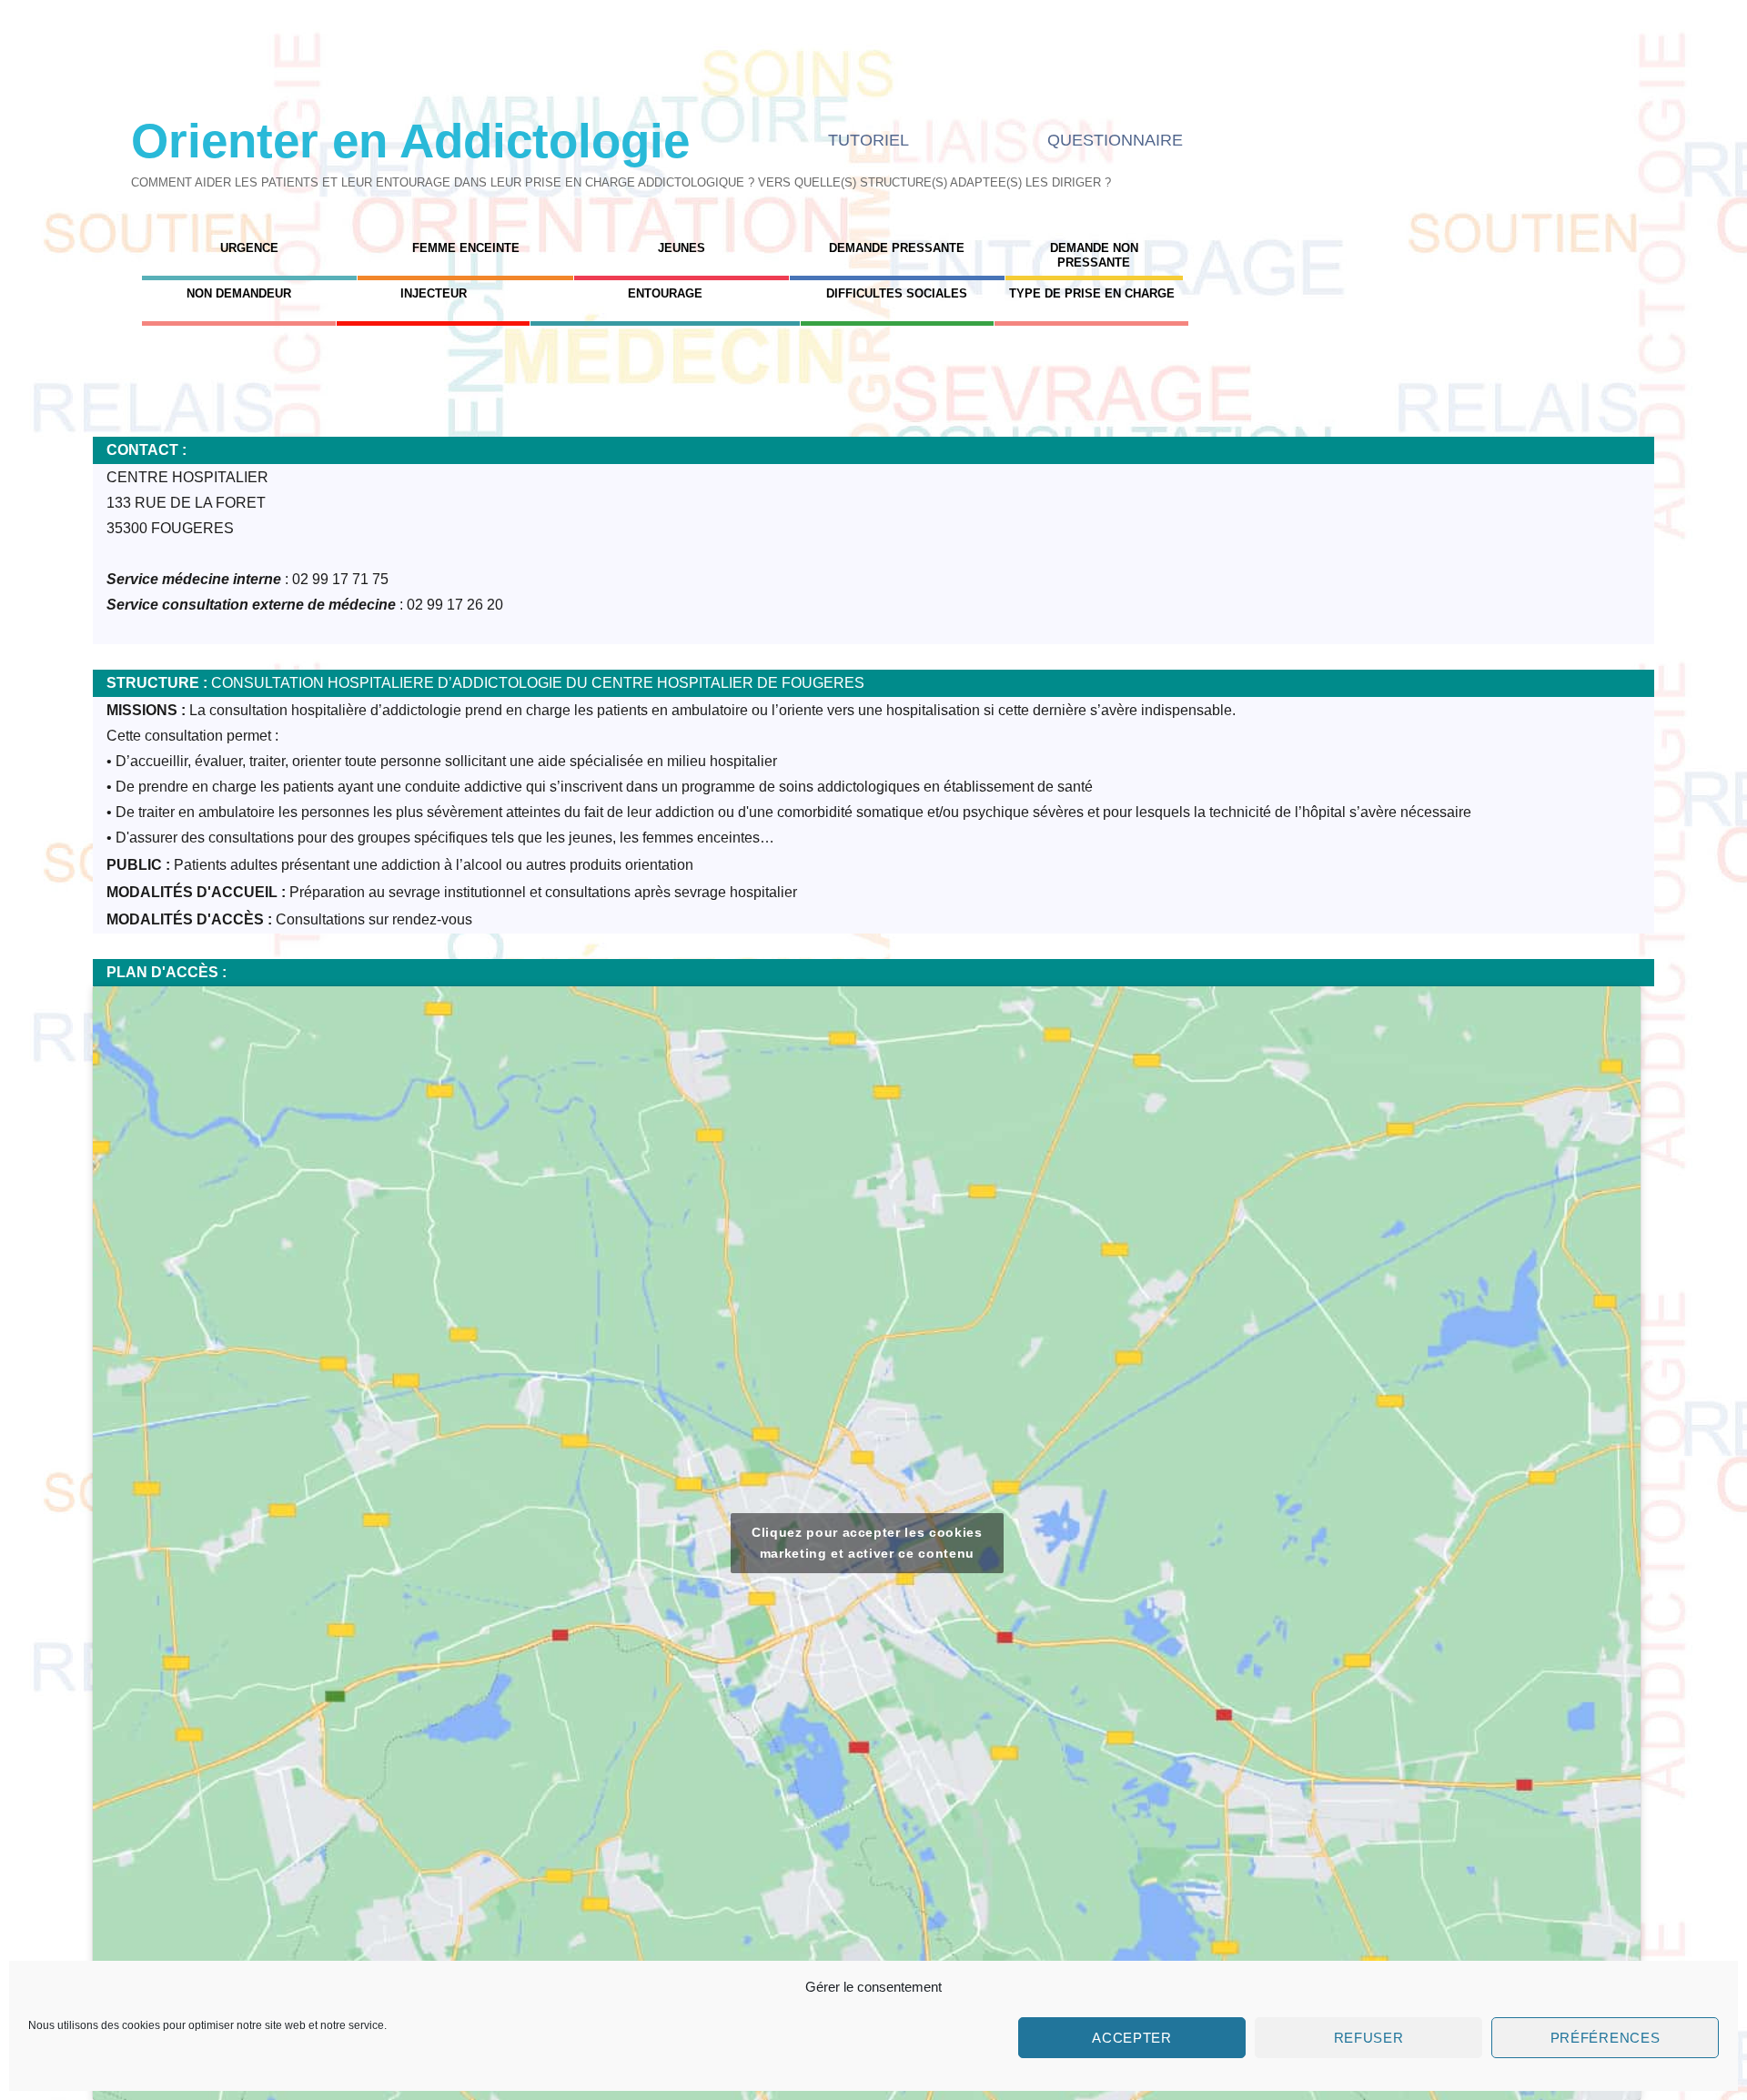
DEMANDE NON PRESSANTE (1094, 255)
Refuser (1369, 2038)
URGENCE (249, 248)
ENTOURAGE (665, 293)
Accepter (1132, 2038)
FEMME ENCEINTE (466, 248)
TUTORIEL (868, 140)
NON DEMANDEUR (239, 293)
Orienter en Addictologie (410, 141)
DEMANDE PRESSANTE (897, 248)
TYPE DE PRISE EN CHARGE (1092, 293)
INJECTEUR (434, 293)
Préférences (1606, 2038)
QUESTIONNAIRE (1115, 140)
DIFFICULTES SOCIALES (897, 293)
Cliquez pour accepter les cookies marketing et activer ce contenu (867, 1543)
